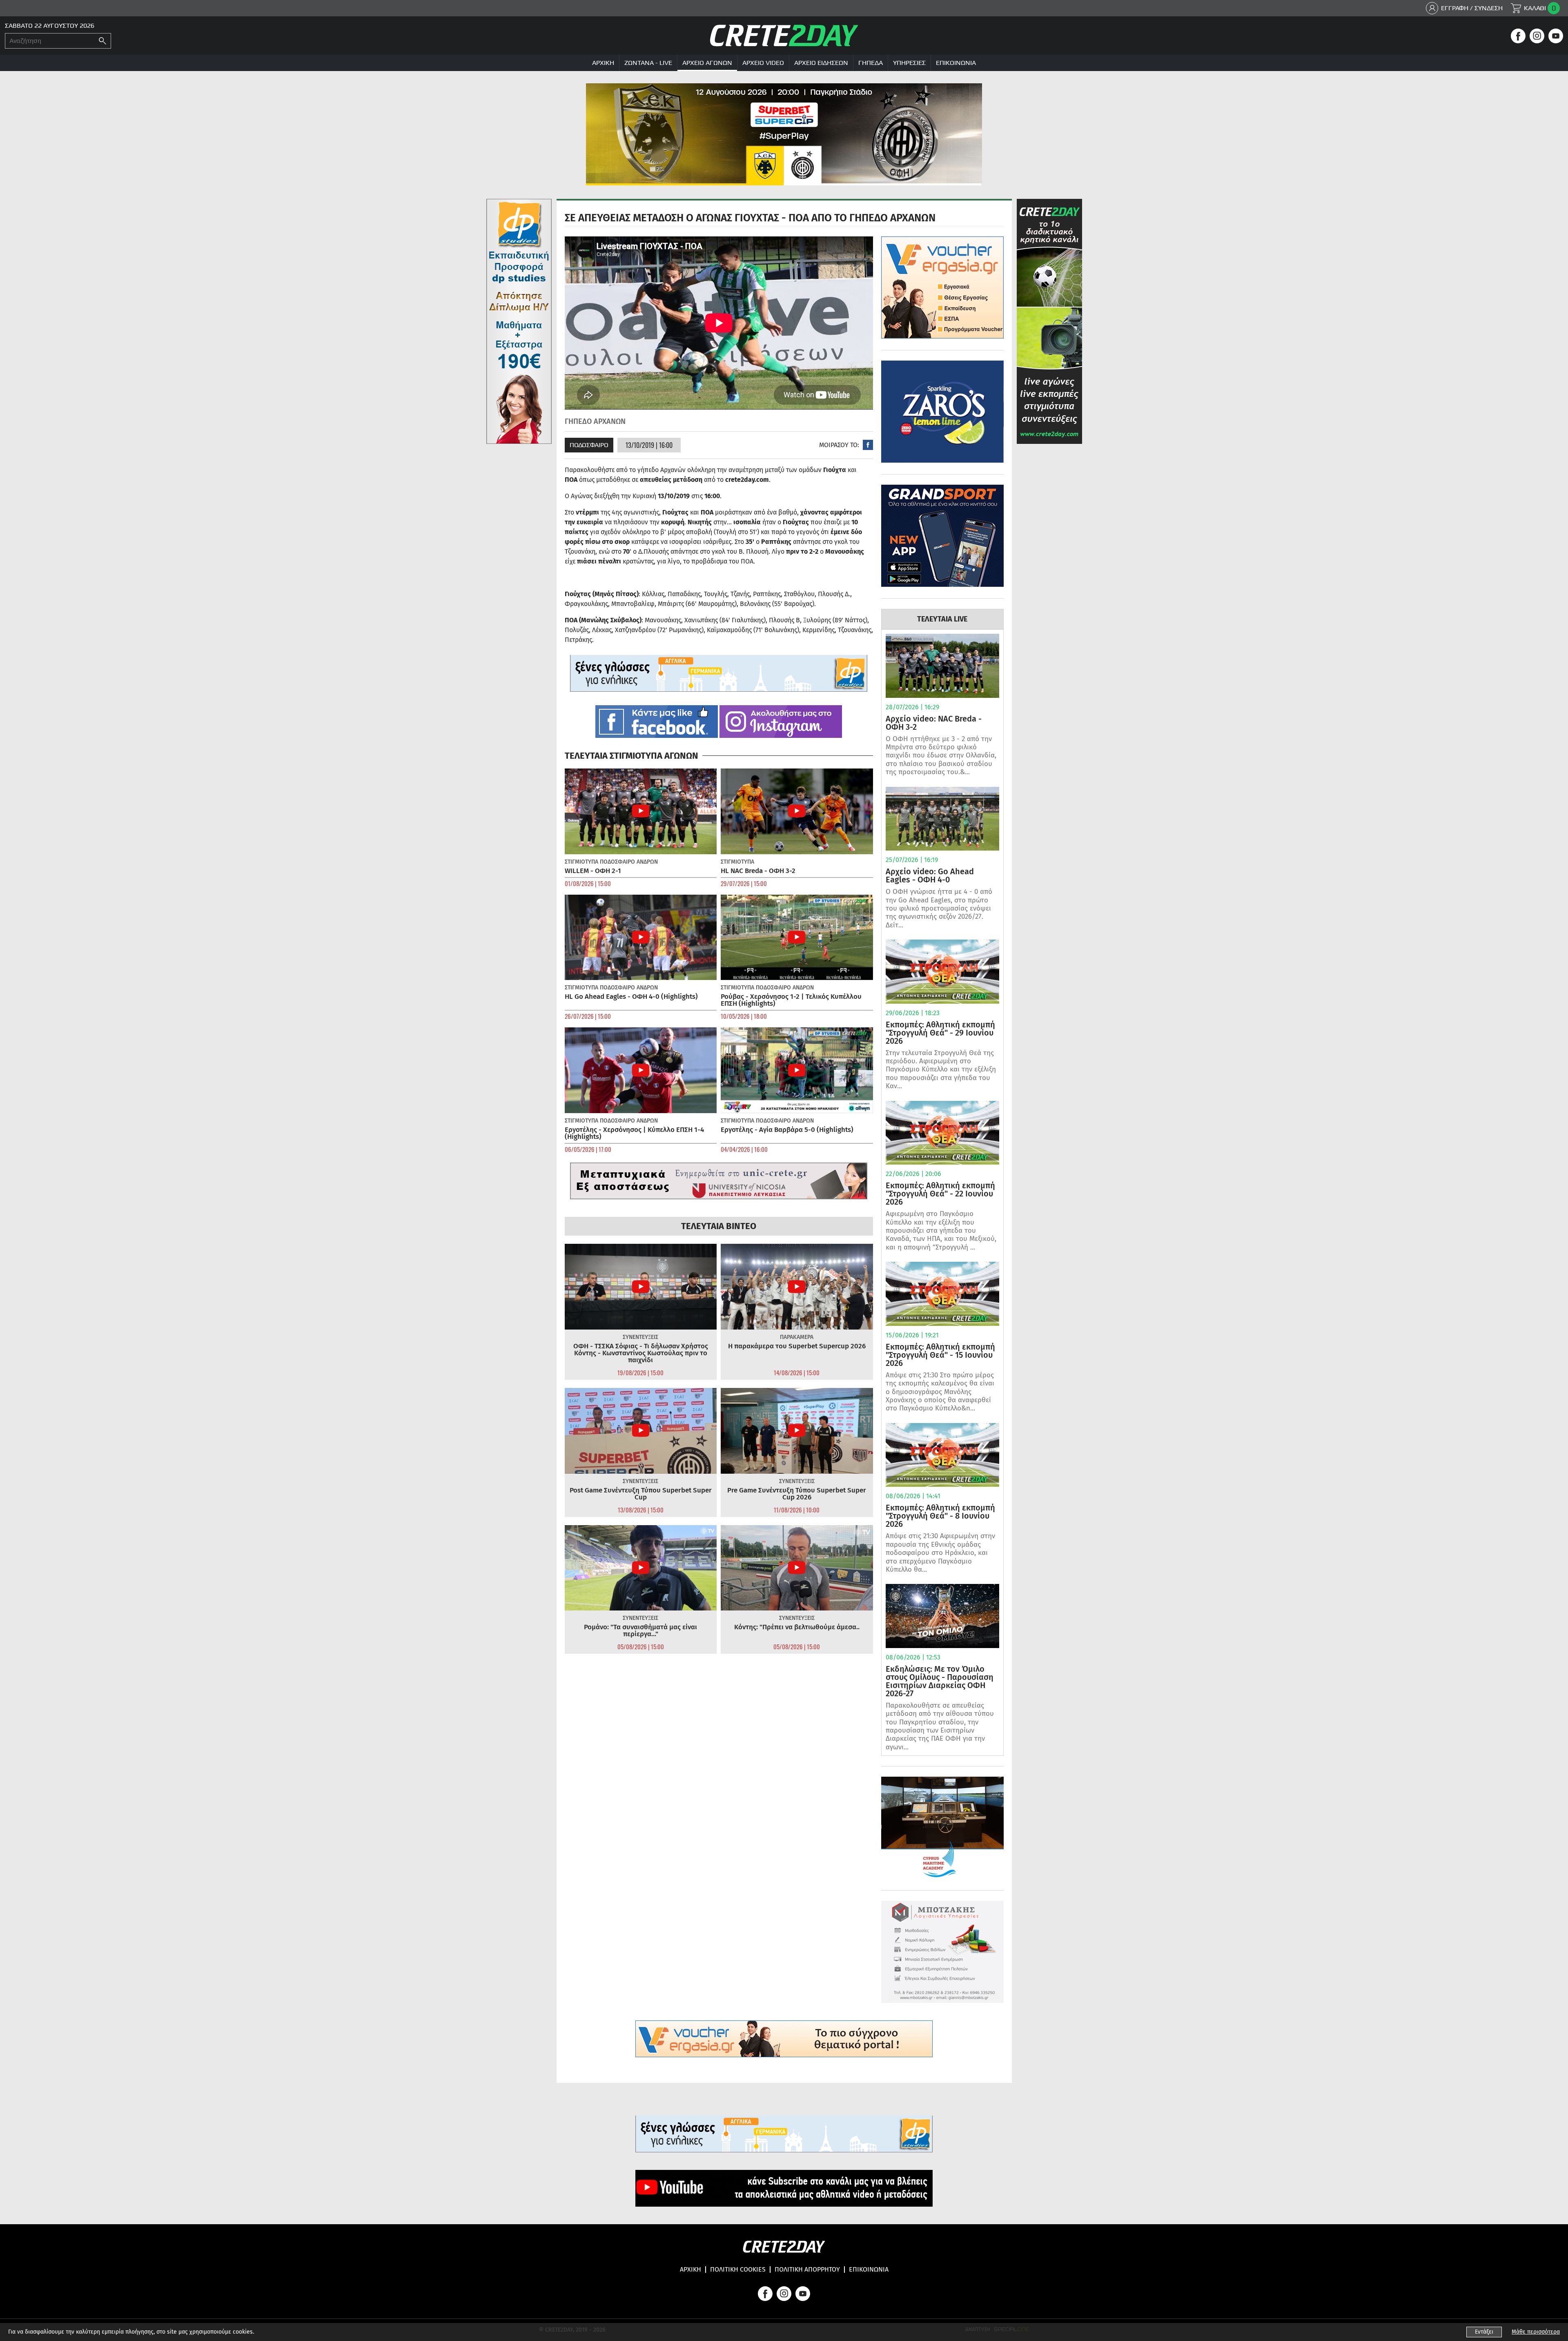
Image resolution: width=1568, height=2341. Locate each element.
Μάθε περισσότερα (1536, 2332)
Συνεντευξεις (640, 1337)
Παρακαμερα (797, 1337)
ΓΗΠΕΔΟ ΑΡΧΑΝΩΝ (595, 421)
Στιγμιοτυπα (581, 862)
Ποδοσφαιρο (589, 445)
